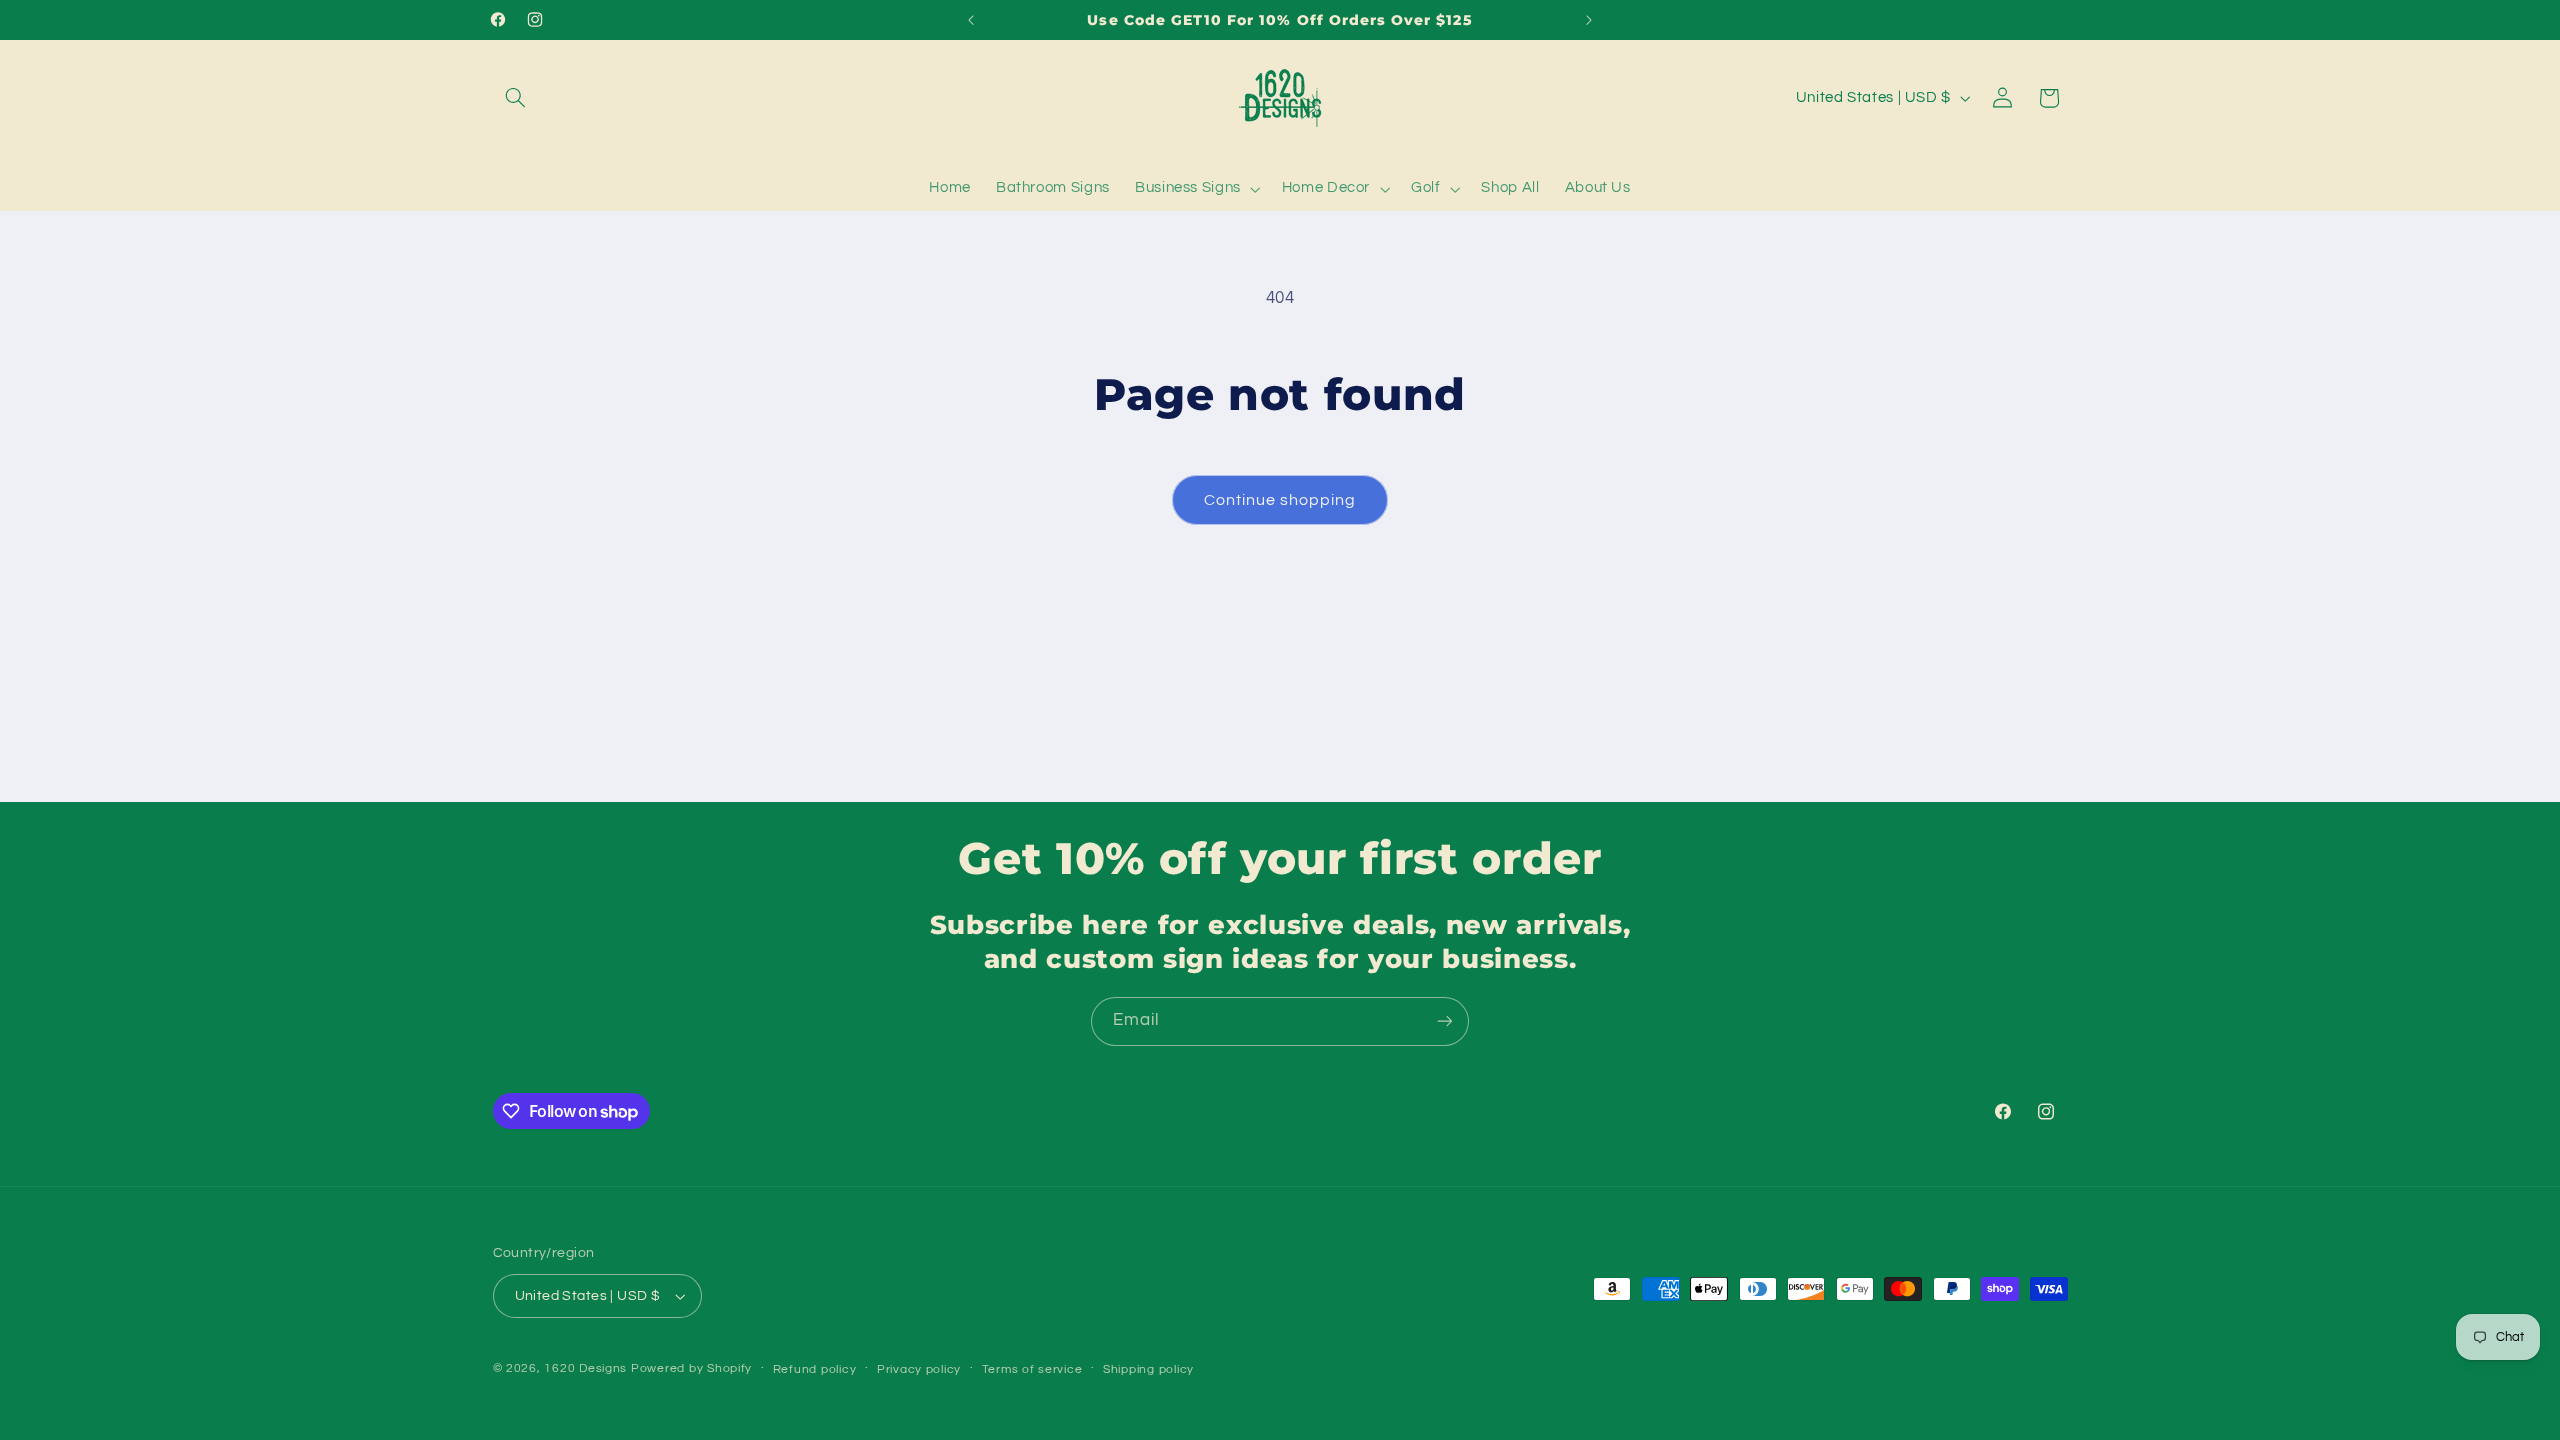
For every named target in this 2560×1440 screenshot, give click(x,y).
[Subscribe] (1445, 1021)
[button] (516, 98)
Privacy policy (919, 1369)
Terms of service (1032, 1369)
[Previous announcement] (971, 20)
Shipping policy (1148, 1369)
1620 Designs (585, 1368)
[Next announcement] (1589, 20)
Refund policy (815, 1369)
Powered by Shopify (691, 1368)
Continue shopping (1280, 500)
